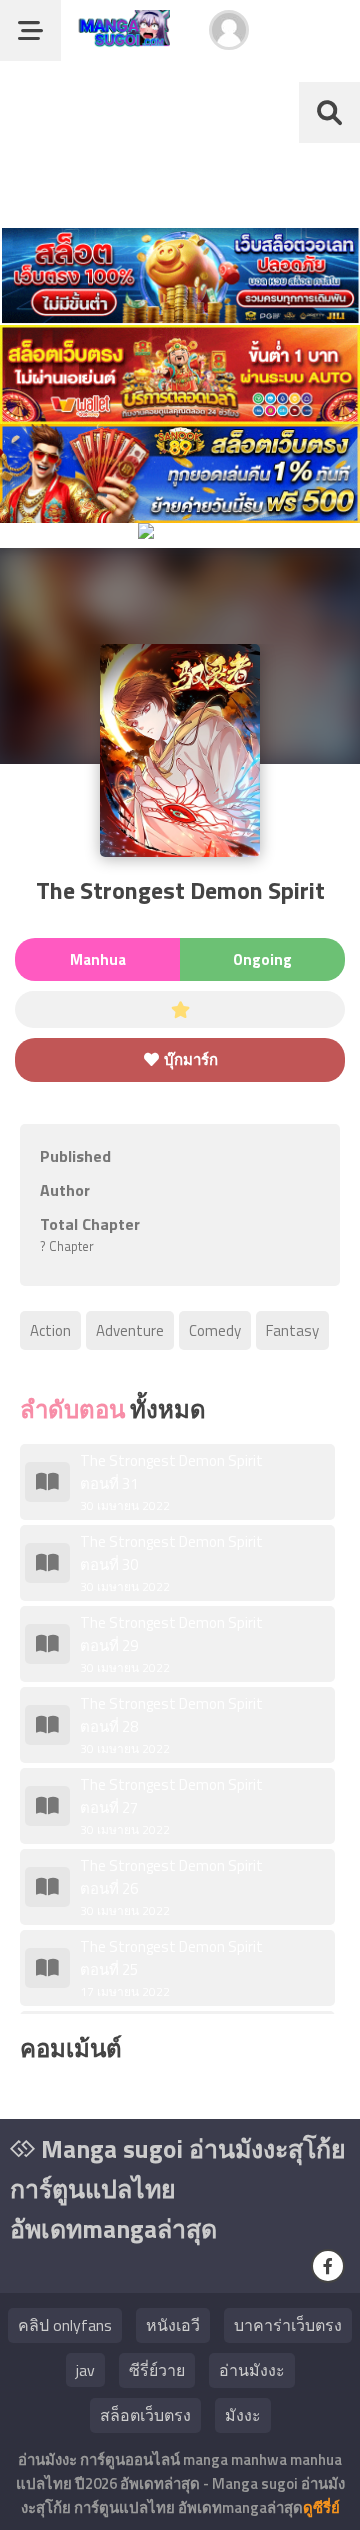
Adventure (130, 1330)
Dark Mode (311, 40)
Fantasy (292, 1330)
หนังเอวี (173, 2325)
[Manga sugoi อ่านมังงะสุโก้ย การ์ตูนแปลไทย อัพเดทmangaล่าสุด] (120, 37)
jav (85, 2370)
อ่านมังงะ (252, 2370)
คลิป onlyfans (65, 2325)
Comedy (215, 1330)
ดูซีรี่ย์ (321, 2507)
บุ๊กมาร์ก (189, 1059)
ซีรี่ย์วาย (157, 2370)
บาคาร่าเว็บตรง (288, 2325)
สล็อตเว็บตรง (145, 2415)
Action (50, 1330)
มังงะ (243, 2415)
